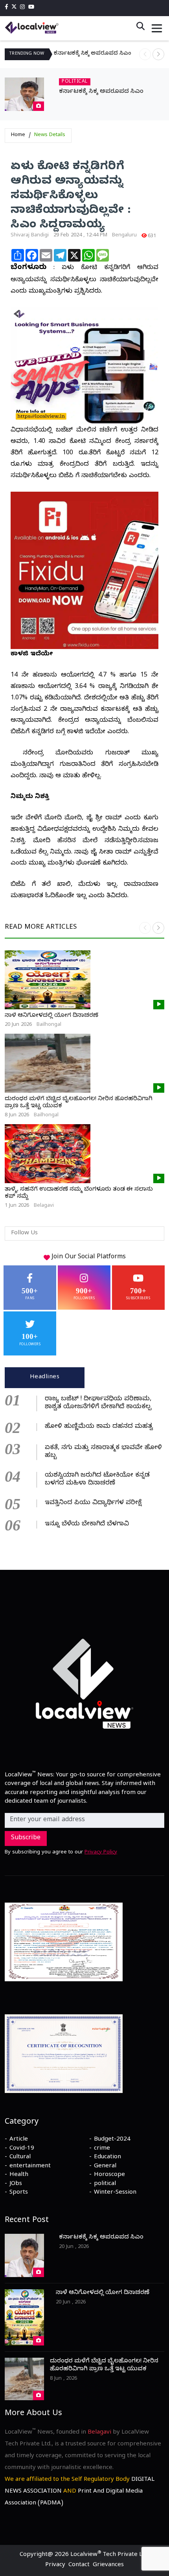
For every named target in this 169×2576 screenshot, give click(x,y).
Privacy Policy (101, 1853)
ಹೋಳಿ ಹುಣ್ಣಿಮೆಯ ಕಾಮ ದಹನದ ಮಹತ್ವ (99, 1427)
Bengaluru (124, 236)
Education (107, 2157)
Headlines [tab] (45, 1377)
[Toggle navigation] (157, 28)
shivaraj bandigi (30, 236)
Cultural (20, 2157)
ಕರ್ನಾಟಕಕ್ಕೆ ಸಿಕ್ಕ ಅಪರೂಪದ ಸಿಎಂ (93, 54)
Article (19, 2140)
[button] (158, 54)
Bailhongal (49, 1025)
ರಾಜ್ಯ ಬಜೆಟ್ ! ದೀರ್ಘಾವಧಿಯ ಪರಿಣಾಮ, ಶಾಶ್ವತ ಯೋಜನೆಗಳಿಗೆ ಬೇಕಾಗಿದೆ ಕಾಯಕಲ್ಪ (98, 1403)
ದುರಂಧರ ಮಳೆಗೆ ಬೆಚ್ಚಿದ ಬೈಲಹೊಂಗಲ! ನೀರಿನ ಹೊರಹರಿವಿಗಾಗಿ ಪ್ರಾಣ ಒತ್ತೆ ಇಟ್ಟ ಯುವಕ (79, 1103)
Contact (79, 2565)
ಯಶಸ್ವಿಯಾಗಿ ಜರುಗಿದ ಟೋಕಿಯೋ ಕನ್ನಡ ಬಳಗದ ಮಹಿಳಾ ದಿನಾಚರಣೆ (97, 1480)
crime (102, 2149)
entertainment (30, 2167)
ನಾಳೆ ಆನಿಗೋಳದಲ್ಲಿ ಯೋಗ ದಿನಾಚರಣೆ (51, 1016)
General (105, 2167)
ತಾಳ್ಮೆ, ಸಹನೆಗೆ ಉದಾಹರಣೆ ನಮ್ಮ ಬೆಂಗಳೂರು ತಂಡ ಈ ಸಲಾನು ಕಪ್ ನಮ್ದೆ (79, 1193)
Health (19, 2175)
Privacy (55, 2565)
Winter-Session (115, 2193)
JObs (16, 2184)
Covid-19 (22, 2149)
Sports (19, 2193)
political (105, 2184)
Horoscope (109, 2175)
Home (18, 135)
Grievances (108, 2565)
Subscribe (26, 1838)
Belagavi (44, 1206)
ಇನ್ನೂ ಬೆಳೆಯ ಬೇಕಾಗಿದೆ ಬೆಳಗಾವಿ (87, 1525)
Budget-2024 (112, 2140)
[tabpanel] (84, 1461)
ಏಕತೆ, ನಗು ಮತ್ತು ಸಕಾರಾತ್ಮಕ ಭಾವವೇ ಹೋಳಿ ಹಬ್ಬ (103, 1452)
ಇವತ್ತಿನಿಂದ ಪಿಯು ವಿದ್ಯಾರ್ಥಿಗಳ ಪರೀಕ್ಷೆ (93, 1503)
